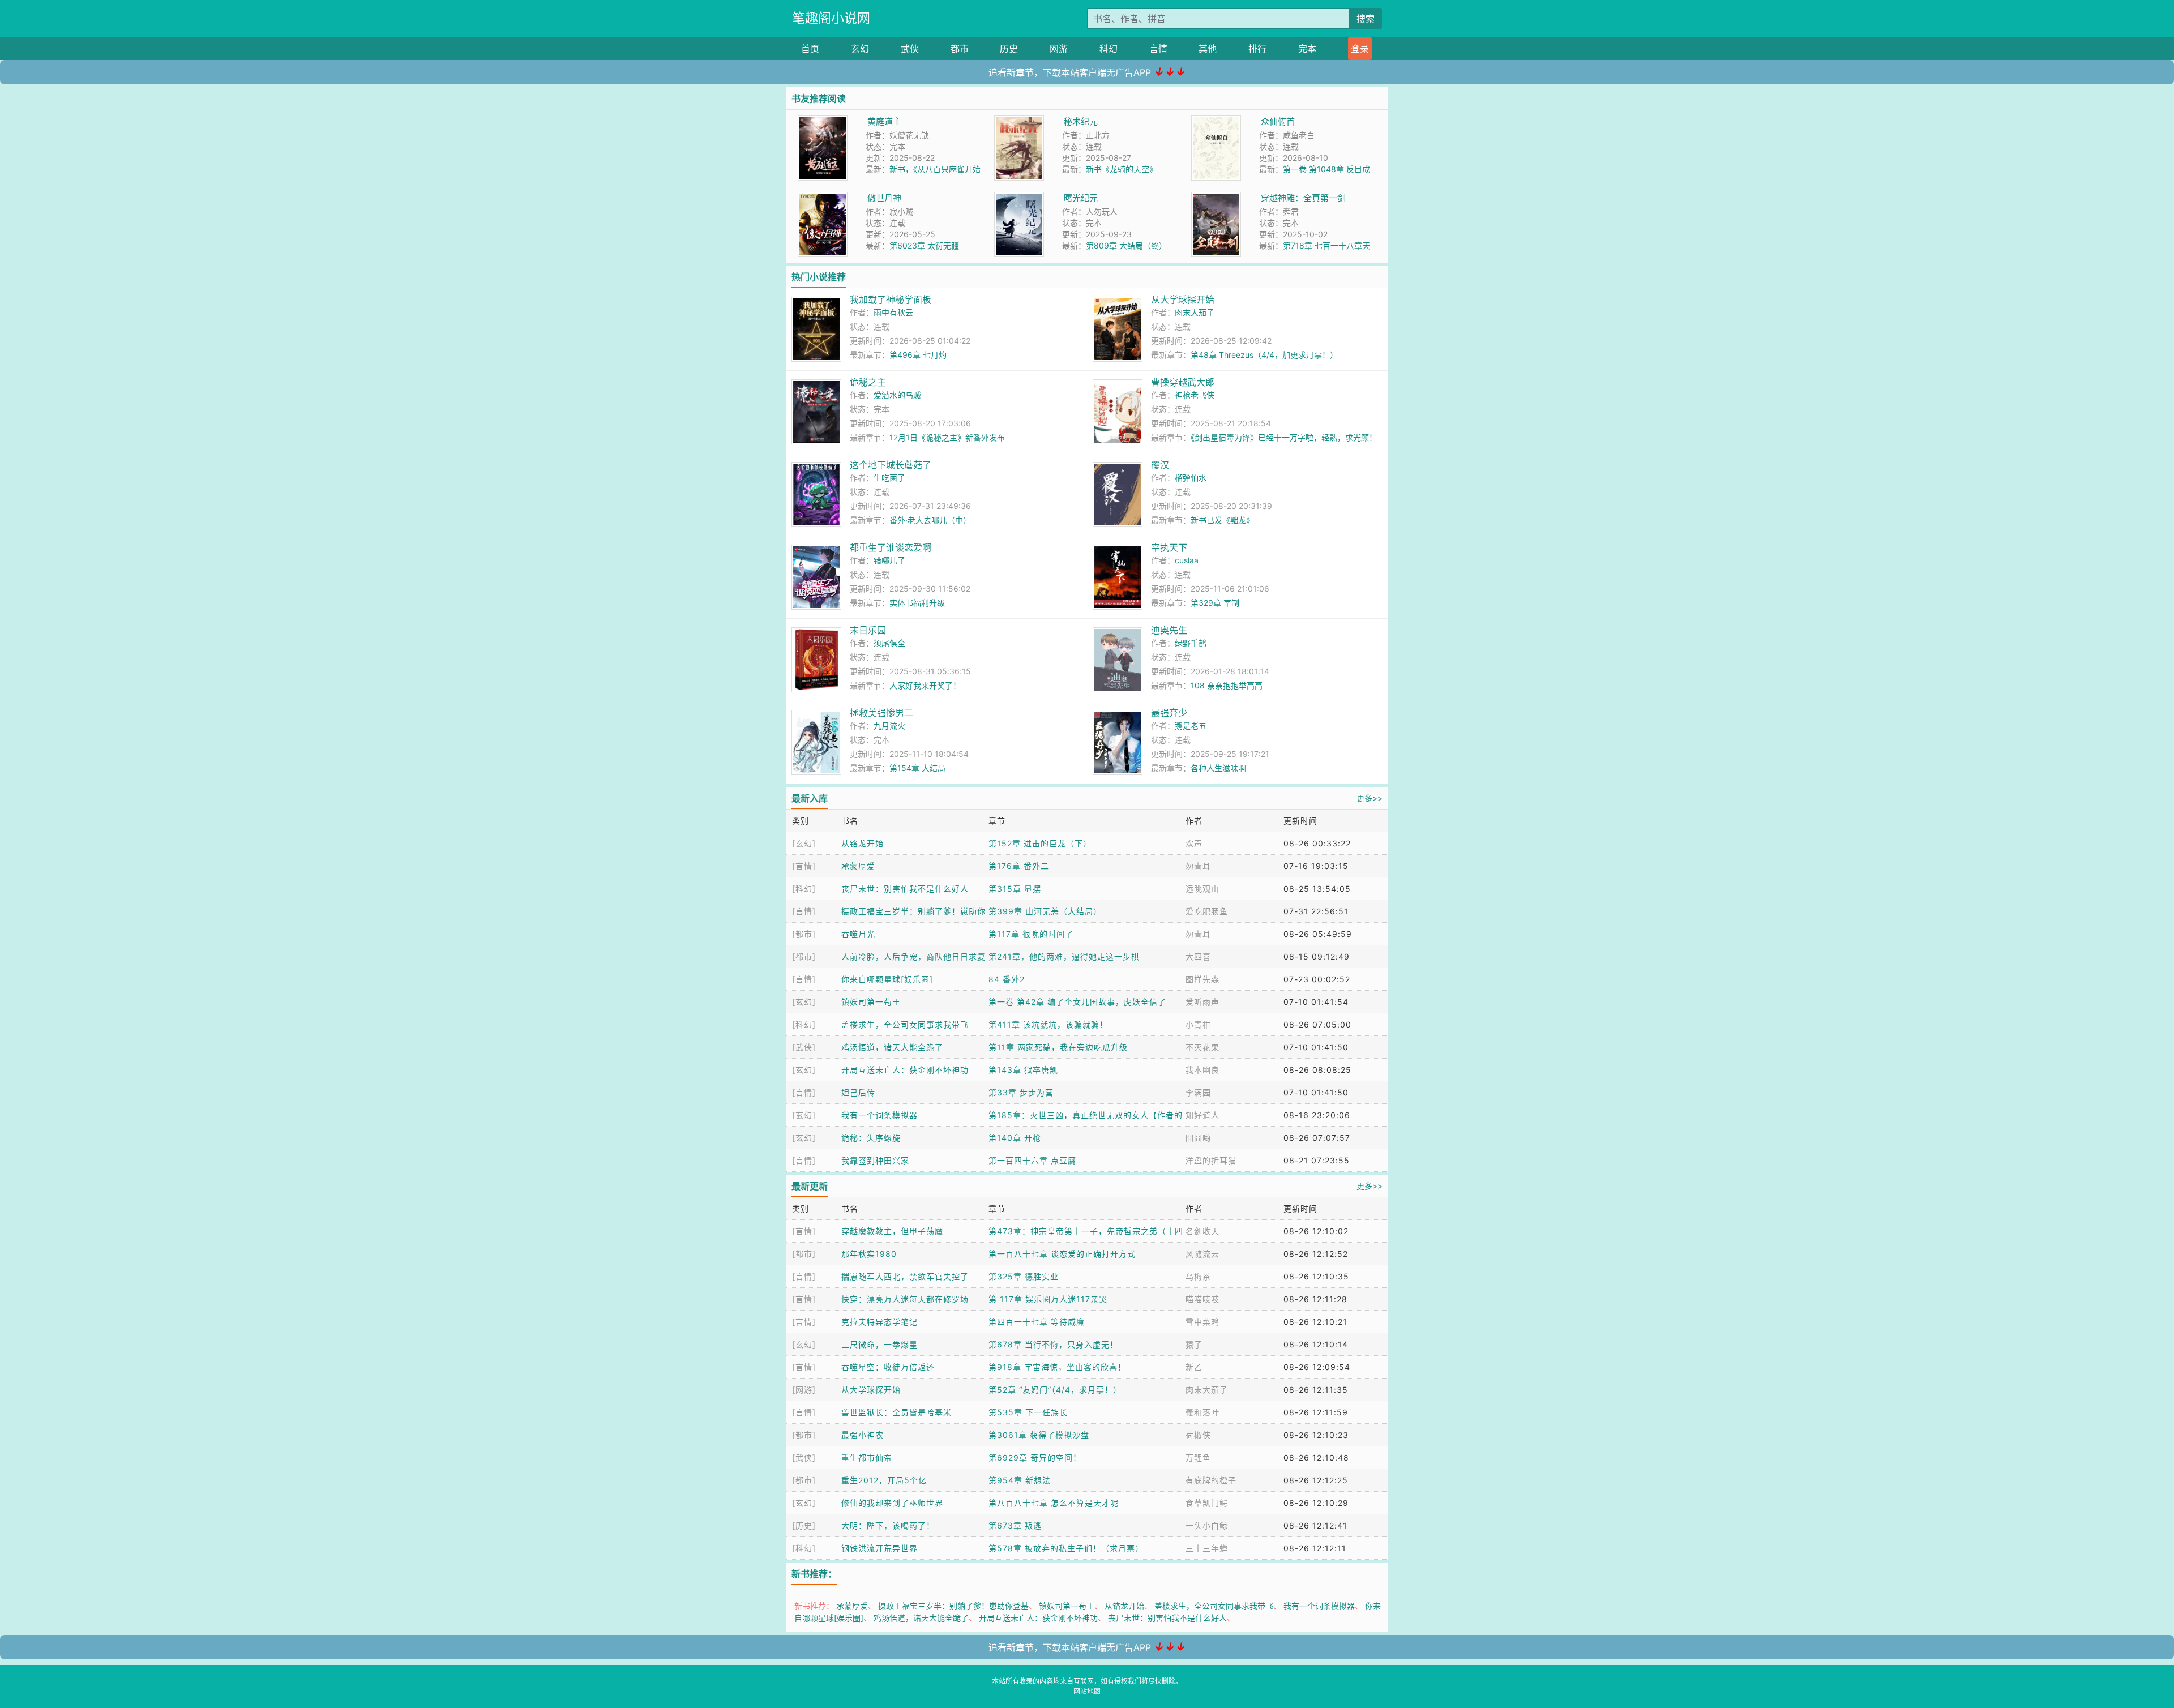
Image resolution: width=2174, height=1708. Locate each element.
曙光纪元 (1081, 198)
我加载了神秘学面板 (891, 299)
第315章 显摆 (1015, 889)
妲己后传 (858, 1092)
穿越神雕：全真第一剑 (1303, 198)
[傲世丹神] (823, 198)
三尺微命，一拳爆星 (880, 1344)
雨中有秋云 (893, 312)
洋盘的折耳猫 (1211, 1160)
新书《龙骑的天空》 (1122, 169)
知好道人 (1202, 1115)
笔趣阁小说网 (831, 18)
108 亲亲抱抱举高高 (1227, 685)
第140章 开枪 (1015, 1138)
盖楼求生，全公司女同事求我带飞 (905, 1024)
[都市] (804, 934)
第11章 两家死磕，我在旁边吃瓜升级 (1058, 1047)
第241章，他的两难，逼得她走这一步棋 (1064, 956)
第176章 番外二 (1019, 866)
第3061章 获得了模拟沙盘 (1039, 1435)
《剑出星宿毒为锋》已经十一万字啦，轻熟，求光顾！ (1284, 437)
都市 (960, 49)
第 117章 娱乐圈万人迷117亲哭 (1048, 1299)
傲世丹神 (884, 198)
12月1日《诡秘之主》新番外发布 (947, 437)
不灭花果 (1202, 1047)
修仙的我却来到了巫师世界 (892, 1503)
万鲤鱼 (1198, 1457)
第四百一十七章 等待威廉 (1037, 1322)
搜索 (1366, 19)
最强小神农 (863, 1435)
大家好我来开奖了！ (925, 685)
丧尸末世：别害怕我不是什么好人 (905, 889)
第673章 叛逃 (1015, 1525)
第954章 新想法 (1020, 1480)
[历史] (804, 1525)
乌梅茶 (1198, 1276)
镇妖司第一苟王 (871, 1002)
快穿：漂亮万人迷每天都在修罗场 (905, 1299)
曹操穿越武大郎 (1183, 382)
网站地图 (1087, 1691)
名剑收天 (1202, 1231)
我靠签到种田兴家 (875, 1160)
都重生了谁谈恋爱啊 (891, 547)
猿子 (1194, 1344)
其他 (1208, 49)
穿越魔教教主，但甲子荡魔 (892, 1231)
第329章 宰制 (1215, 603)
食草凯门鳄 (1207, 1503)
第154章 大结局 (917, 768)
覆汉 (1160, 465)
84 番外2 (1007, 979)
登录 (1360, 49)
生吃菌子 (889, 478)
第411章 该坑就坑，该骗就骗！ (1048, 1024)
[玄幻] (804, 843)
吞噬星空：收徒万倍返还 (888, 1367)
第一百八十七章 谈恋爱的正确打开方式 (1062, 1254)
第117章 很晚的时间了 (1031, 934)
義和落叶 (1202, 1412)
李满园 (1198, 1092)
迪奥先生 (1169, 630)
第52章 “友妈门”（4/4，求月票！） (1055, 1390)
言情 (1158, 49)
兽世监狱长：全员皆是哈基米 (896, 1412)
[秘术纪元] (1019, 121)
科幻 (1109, 49)
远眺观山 (1202, 889)
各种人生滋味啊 (1218, 768)
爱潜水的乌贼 (897, 395)
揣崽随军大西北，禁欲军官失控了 (905, 1276)
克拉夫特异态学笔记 (880, 1322)
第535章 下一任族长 (1028, 1412)
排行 (1257, 49)
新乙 (1194, 1367)
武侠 (910, 49)
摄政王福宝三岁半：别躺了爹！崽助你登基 (953, 1606)
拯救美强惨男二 (881, 713)
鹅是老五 (1191, 725)
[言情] (804, 866)
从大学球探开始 (1183, 299)
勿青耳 (1198, 866)
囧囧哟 (1198, 1138)
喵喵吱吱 (1202, 1299)
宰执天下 (1169, 547)
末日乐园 (868, 630)
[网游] (804, 1390)
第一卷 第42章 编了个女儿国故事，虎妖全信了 (1077, 1002)
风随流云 (1202, 1254)
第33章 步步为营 (1021, 1092)
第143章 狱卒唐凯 (1023, 1070)
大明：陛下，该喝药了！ (888, 1525)
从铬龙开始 (863, 843)
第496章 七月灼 (918, 355)
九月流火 (889, 725)
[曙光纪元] (1019, 198)
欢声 (1194, 843)
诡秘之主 (868, 382)
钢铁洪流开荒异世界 (880, 1548)
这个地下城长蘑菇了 (891, 465)
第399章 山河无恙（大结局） (1045, 911)
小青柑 (1198, 1024)
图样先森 (1202, 979)
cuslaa (1187, 560)
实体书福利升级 (917, 603)
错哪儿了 (889, 560)
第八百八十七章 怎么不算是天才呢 (1054, 1503)
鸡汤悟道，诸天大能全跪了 (892, 1047)
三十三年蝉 (1207, 1548)
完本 (1307, 49)
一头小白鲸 (1207, 1525)
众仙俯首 (1278, 121)
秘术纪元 (1081, 121)
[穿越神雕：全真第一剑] (1216, 198)
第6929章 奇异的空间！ (1035, 1457)
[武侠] (804, 1047)
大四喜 (1198, 956)
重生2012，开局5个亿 (884, 1480)
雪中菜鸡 (1202, 1322)
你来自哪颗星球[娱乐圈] (887, 979)
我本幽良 (1202, 1070)
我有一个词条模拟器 (880, 1115)
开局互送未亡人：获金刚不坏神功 (905, 1070)
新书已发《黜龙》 (1222, 520)
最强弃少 (1169, 713)
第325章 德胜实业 (1024, 1276)
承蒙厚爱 (858, 866)
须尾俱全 (889, 643)
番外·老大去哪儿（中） (930, 520)
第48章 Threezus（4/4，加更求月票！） (1264, 355)
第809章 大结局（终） (1126, 245)
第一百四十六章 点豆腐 (1032, 1160)
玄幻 (860, 49)
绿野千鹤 (1191, 643)
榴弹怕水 (1191, 478)
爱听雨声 (1202, 1002)
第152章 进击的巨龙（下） (1040, 843)
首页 (810, 49)
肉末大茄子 (1195, 312)
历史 (1009, 49)
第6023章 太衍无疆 (924, 245)
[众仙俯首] (1216, 121)
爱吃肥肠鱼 (1207, 911)
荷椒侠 (1198, 1435)
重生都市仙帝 (867, 1457)
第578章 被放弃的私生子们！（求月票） (1066, 1548)
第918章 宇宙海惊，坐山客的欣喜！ (1057, 1367)
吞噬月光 (858, 934)
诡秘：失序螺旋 (871, 1138)
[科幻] (804, 889)
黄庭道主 (884, 121)
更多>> (1370, 798)
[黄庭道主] (823, 121)
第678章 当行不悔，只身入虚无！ (1053, 1344)
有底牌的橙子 (1211, 1480)
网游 (1059, 49)
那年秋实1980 (869, 1254)
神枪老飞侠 (1195, 395)
